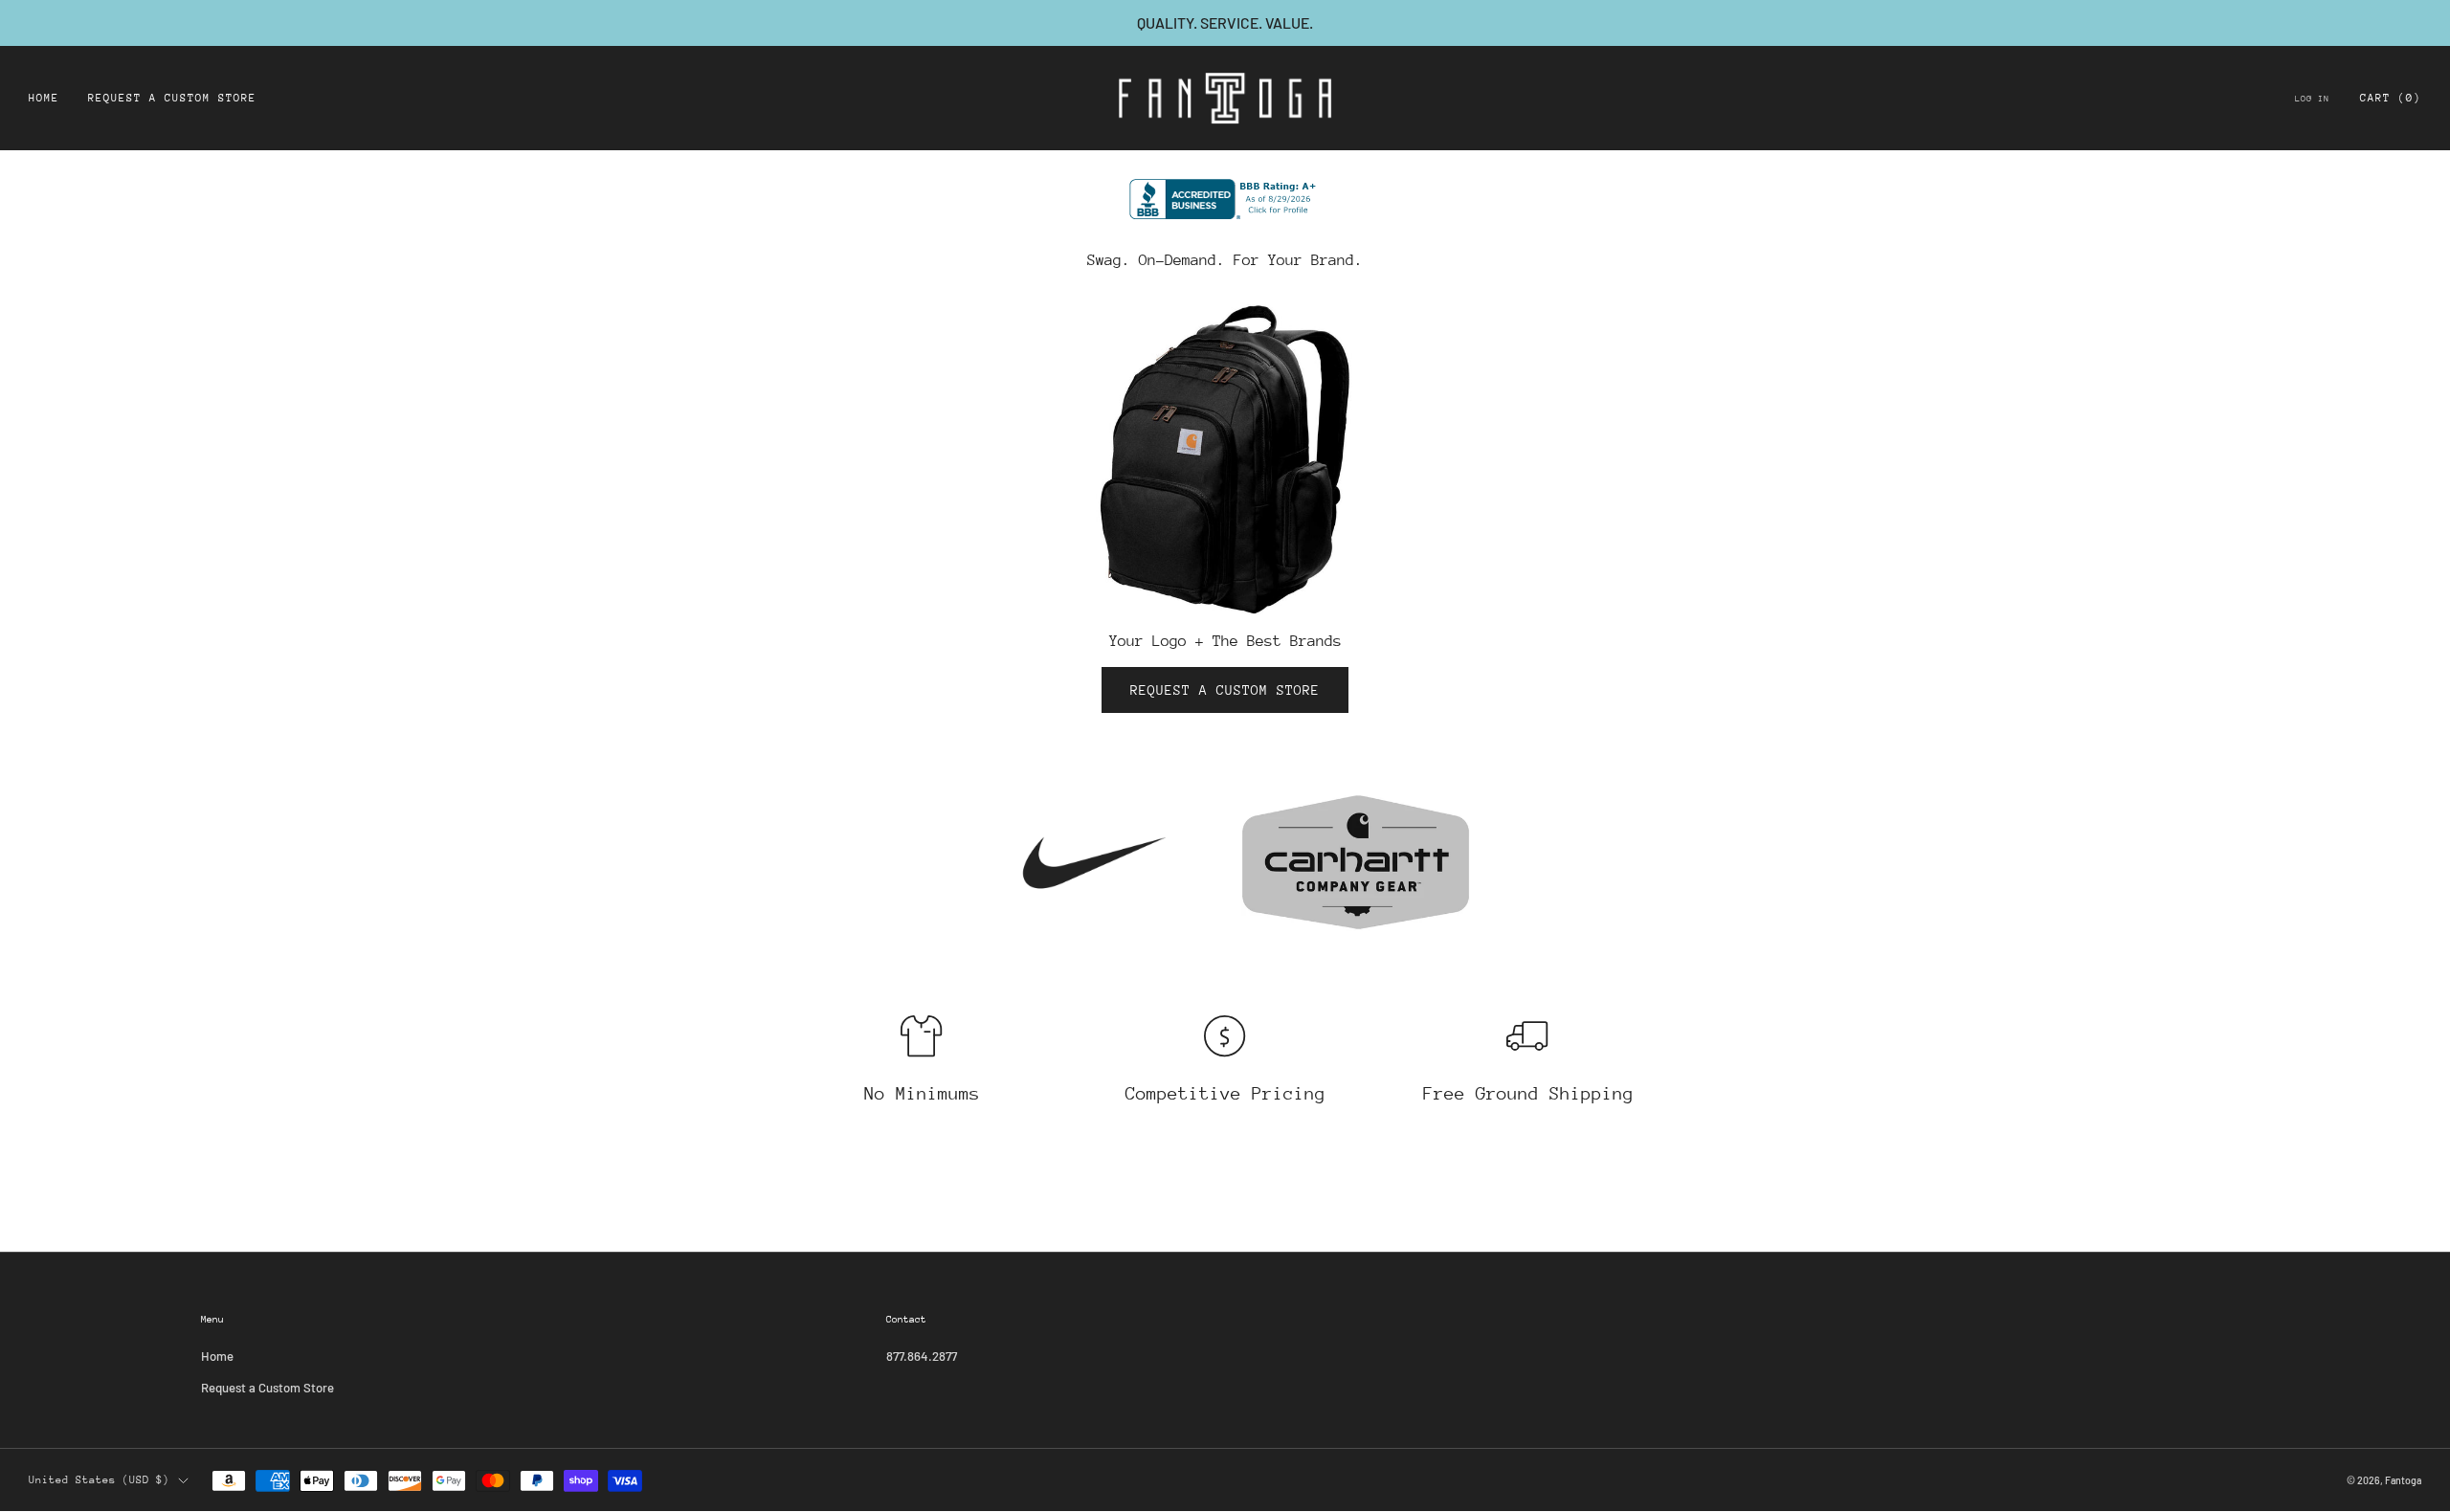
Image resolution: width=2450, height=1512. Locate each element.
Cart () (2391, 98)
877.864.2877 (922, 1356)
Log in (2312, 98)
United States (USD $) (99, 1480)
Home (44, 98)
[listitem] (1225, 23)
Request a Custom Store (172, 98)
